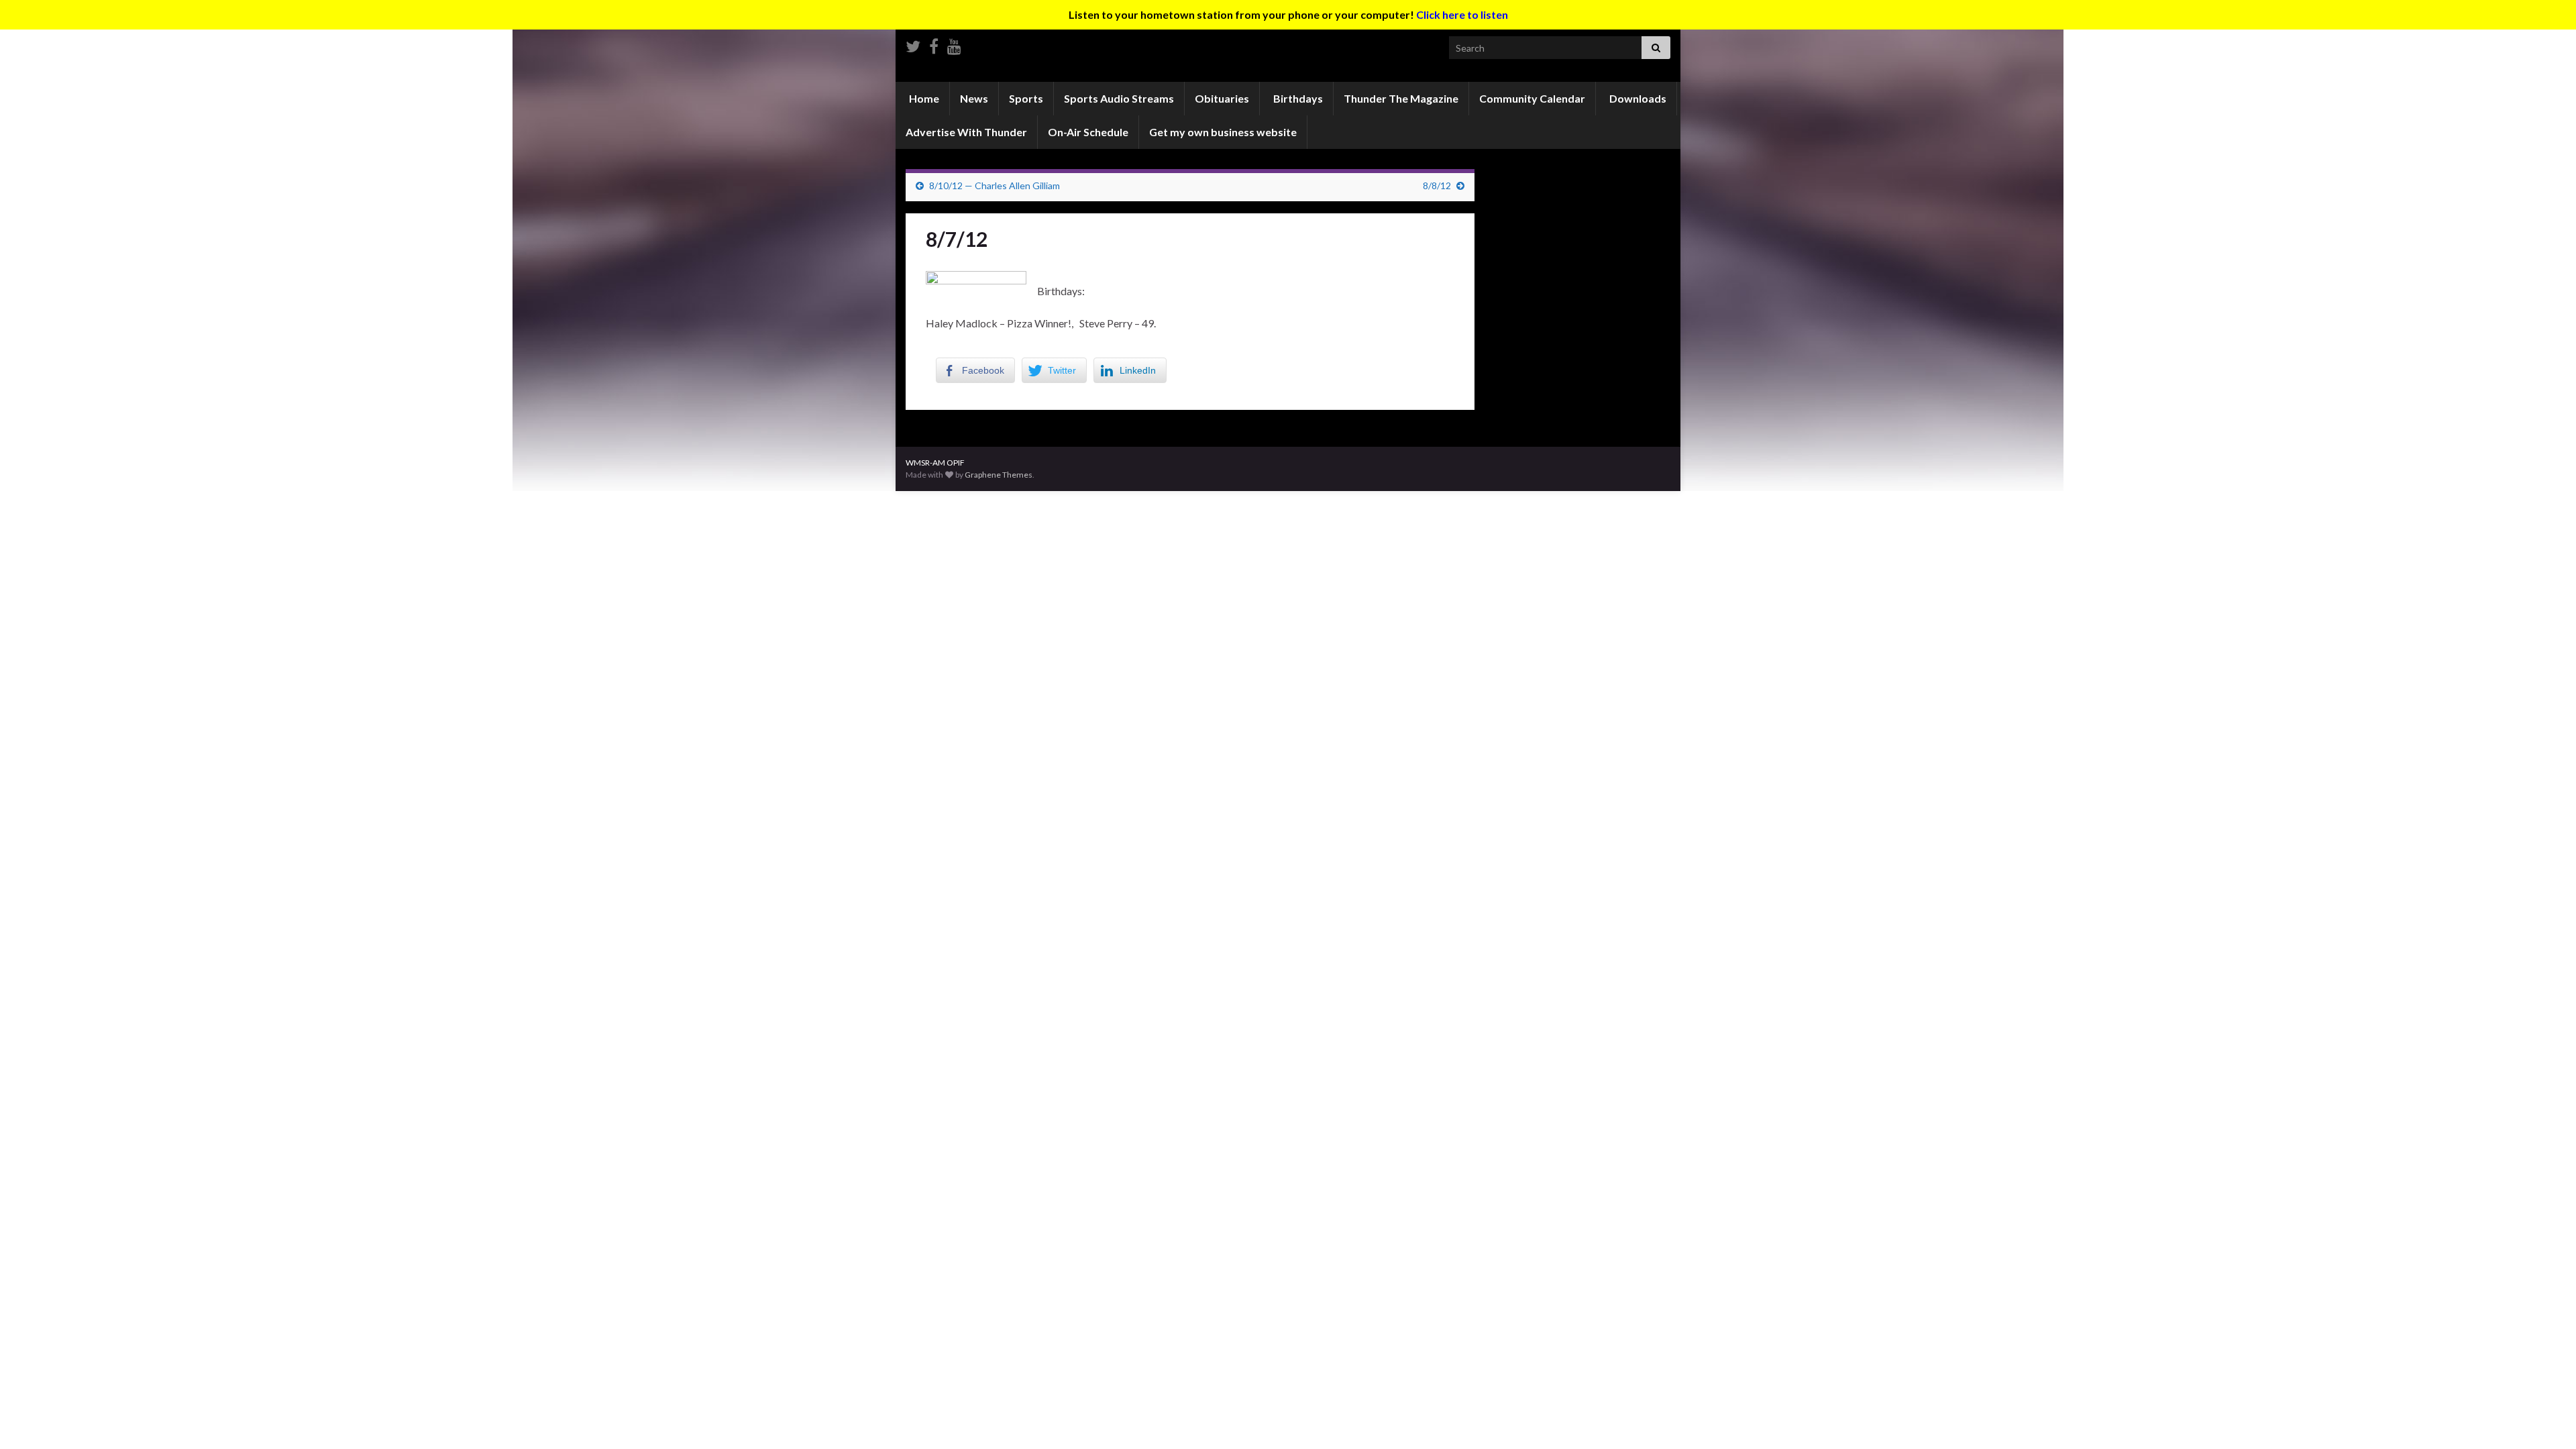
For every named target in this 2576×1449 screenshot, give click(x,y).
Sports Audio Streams (1119, 98)
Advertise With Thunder (966, 132)
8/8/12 (1437, 185)
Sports (1026, 98)
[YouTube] (954, 44)
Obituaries (1222, 98)
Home (923, 98)
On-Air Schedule (1088, 132)
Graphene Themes (999, 475)
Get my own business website (1223, 132)
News (974, 98)
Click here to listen (1462, 14)
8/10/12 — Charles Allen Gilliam (995, 185)
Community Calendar (1532, 98)
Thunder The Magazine (1401, 98)
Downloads (1637, 98)
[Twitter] (913, 44)
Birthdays (1297, 98)
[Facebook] (934, 44)
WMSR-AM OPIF (935, 463)
